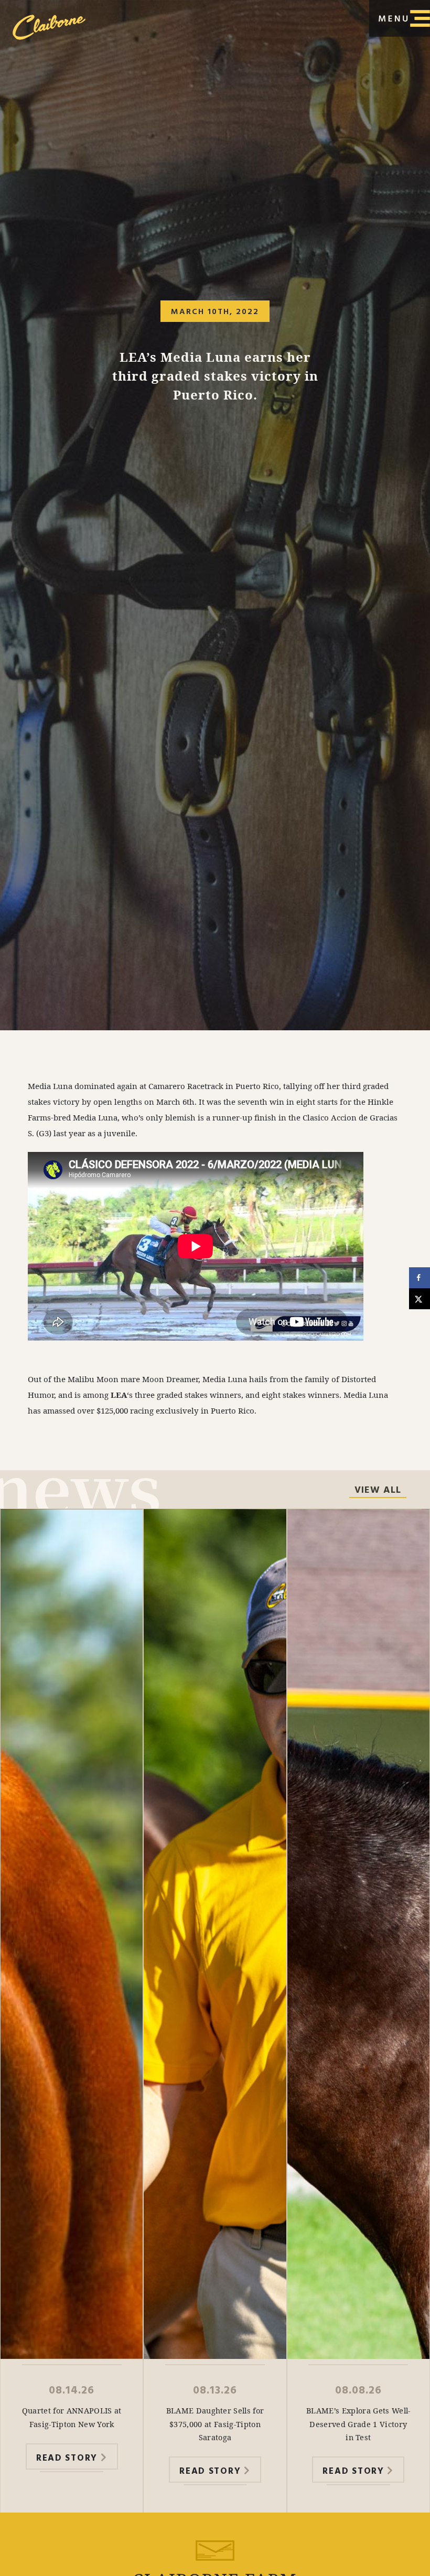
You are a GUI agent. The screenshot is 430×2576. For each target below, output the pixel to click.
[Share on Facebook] (420, 1278)
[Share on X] (420, 1299)
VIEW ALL (378, 1491)
